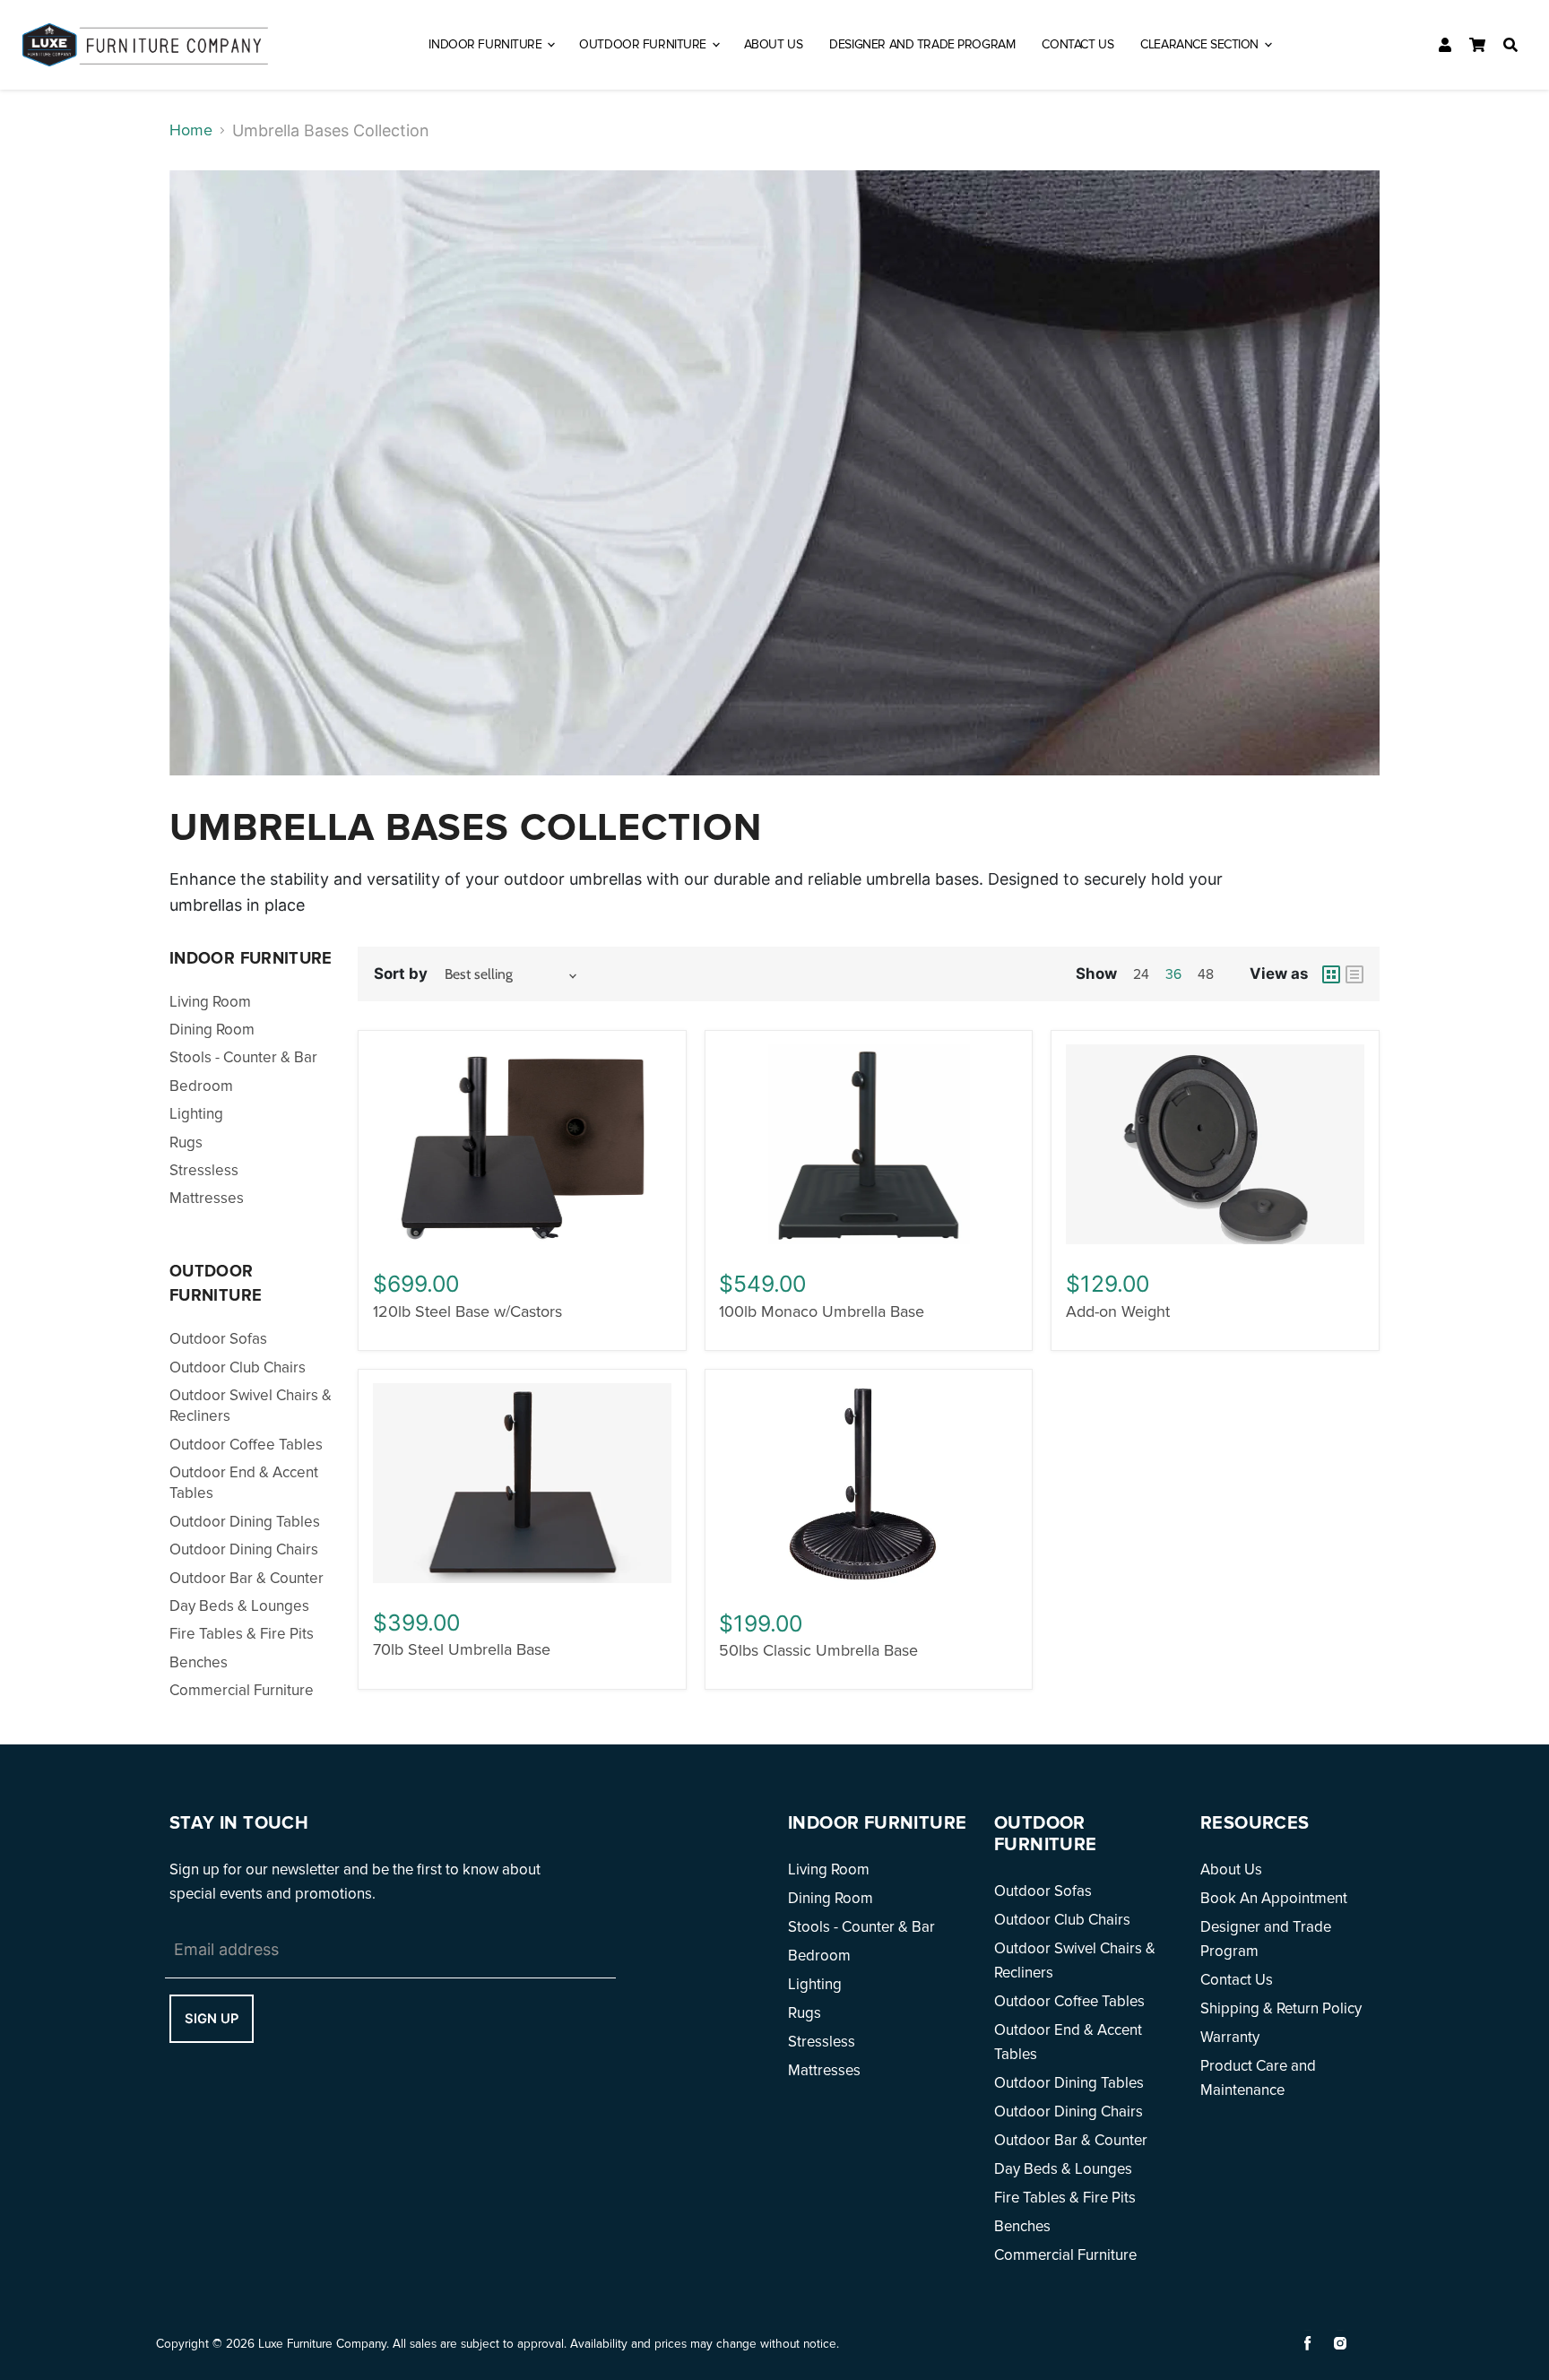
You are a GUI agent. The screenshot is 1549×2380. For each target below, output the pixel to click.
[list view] (1354, 974)
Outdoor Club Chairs (238, 1367)
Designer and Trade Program (922, 44)
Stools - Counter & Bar (243, 1057)
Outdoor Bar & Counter (247, 1578)
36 (1173, 975)
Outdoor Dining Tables (245, 1522)
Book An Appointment (1274, 1898)
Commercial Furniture (242, 1690)
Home (191, 130)
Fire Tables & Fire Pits (242, 1634)
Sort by (401, 974)
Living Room (210, 1002)
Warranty (1230, 2037)
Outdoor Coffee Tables (246, 1445)
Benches (199, 1662)
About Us (774, 44)
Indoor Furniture (487, 44)
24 (1141, 975)
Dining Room (212, 1030)
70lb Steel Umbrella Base (462, 1649)
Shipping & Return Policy (1281, 2008)
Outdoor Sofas (218, 1339)
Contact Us (1077, 44)
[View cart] (1477, 45)
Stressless (204, 1170)
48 (1206, 975)
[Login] (1445, 45)
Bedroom (201, 1086)
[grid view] (1331, 974)
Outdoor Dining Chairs (244, 1549)
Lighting (196, 1114)
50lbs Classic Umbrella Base (818, 1650)
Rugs (186, 1142)
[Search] (1510, 45)
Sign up (212, 2019)
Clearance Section (1201, 44)
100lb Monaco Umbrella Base (822, 1311)
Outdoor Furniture (644, 44)
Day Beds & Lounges (239, 1606)
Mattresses (207, 1198)
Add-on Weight (1118, 1311)
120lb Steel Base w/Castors (467, 1311)
